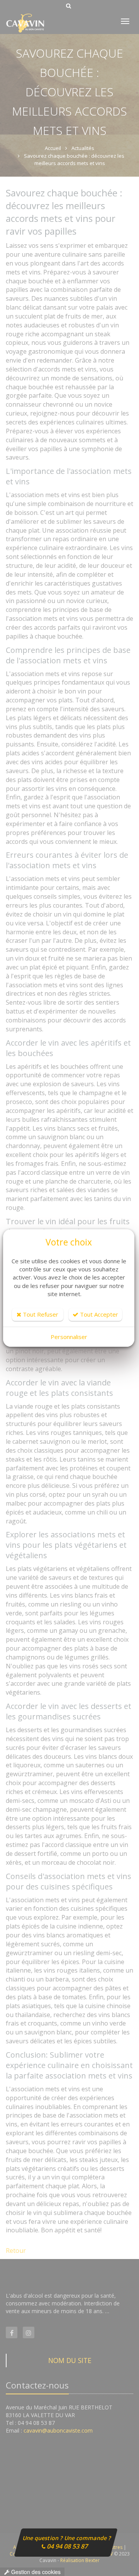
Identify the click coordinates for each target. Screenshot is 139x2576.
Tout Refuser (40, 1314)
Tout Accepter (98, 1314)
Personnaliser (69, 1337)
